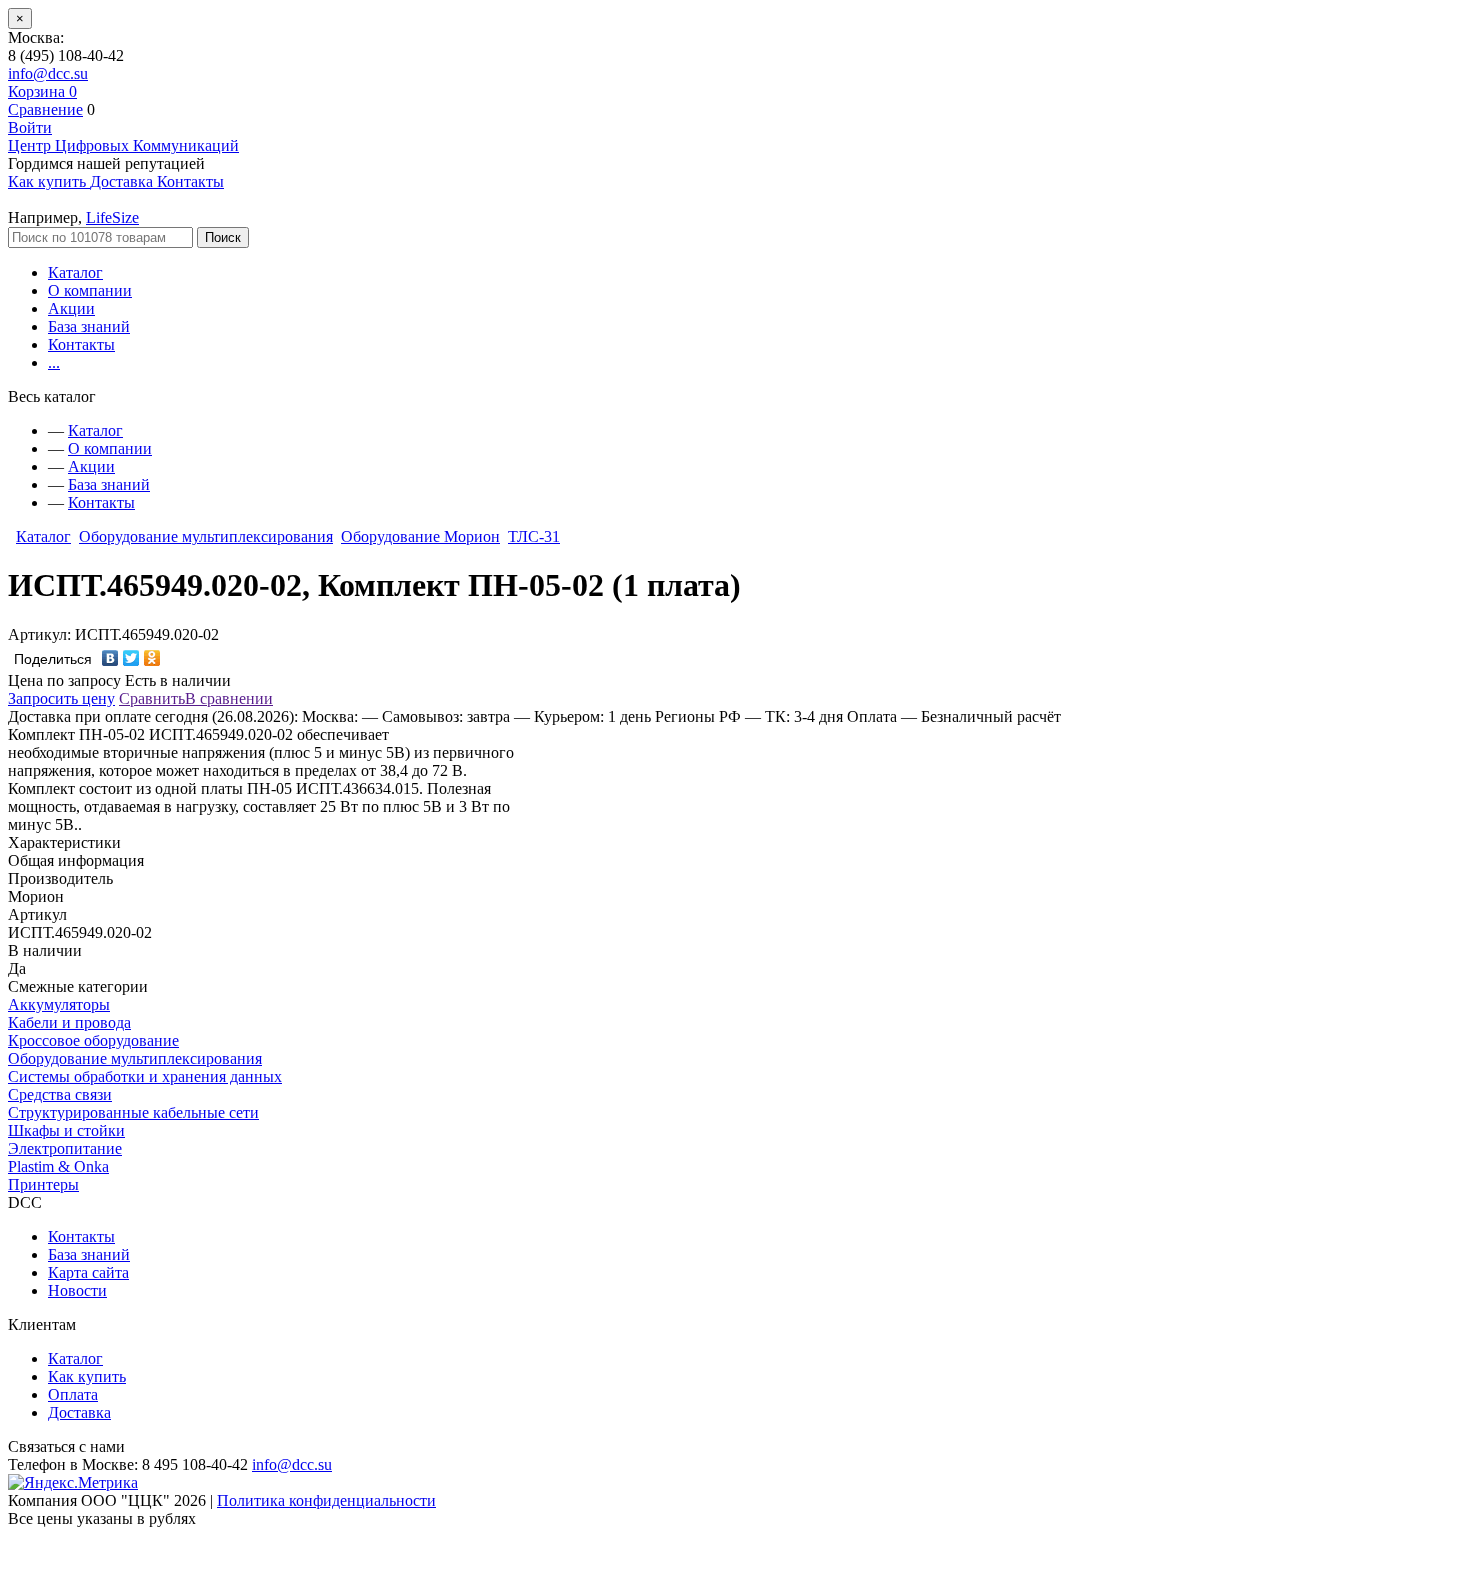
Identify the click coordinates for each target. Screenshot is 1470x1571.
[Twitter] (131, 658)
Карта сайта (88, 1272)
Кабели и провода (69, 1022)
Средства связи (60, 1094)
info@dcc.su (48, 73)
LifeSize (112, 217)
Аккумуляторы (59, 1004)
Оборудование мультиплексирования (206, 536)
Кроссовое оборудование (93, 1040)
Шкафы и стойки (66, 1130)
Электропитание (65, 1148)
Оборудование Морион (420, 536)
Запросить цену (61, 698)
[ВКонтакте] (110, 658)
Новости (77, 1290)
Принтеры (43, 1184)
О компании (90, 290)
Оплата (73, 1394)
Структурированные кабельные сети (133, 1112)
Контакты (81, 344)
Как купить (87, 1376)
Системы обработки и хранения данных (145, 1076)
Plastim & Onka (58, 1166)
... (54, 362)
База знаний (89, 326)
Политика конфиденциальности (326, 1500)
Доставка (79, 1412)
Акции (71, 308)
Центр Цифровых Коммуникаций (123, 145)
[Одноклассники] (152, 658)
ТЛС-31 (534, 536)
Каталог (75, 272)
